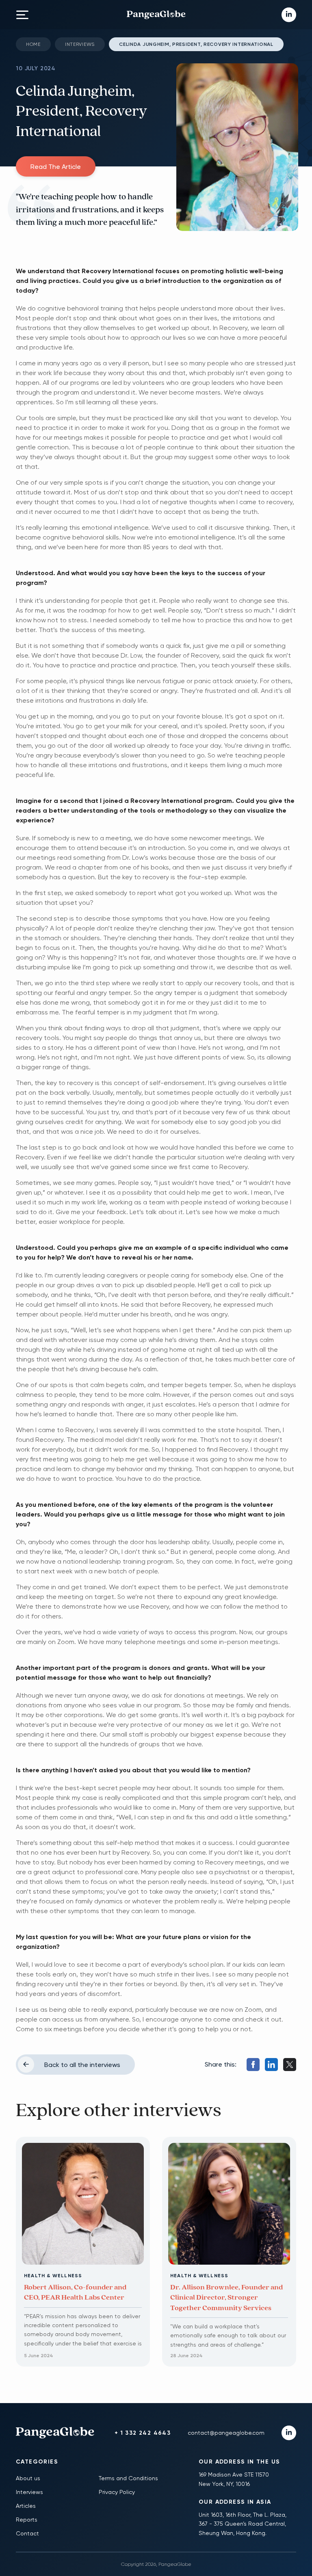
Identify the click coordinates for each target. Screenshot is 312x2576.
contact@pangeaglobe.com (226, 2433)
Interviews (80, 44)
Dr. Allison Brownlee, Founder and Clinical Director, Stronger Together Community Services (226, 2298)
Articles (26, 2506)
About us (28, 2478)
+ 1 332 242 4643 (143, 2433)
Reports (27, 2520)
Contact (27, 2533)
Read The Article (56, 167)
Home (33, 44)
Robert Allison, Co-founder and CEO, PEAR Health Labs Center (75, 2292)
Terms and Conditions (128, 2478)
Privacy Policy (117, 2492)
